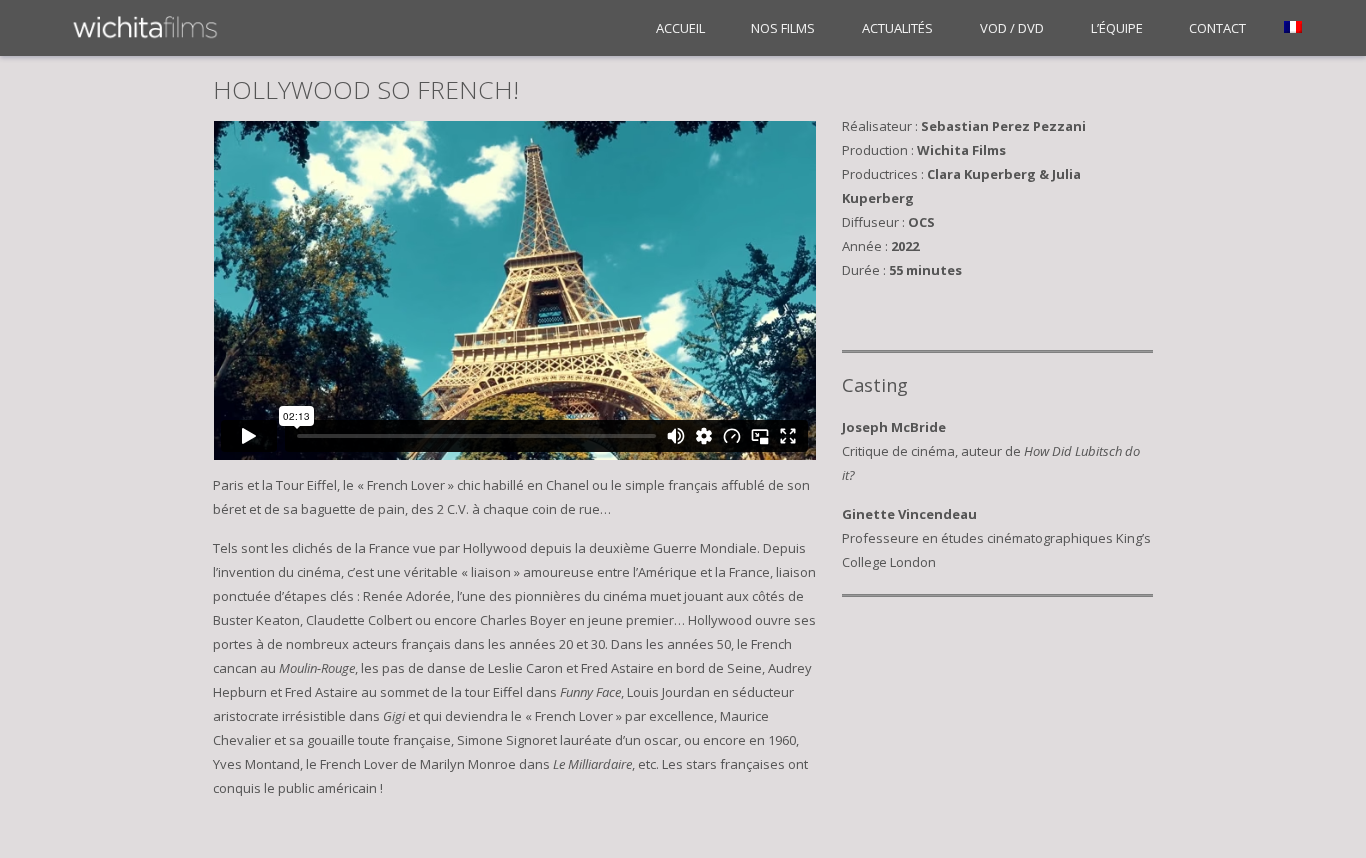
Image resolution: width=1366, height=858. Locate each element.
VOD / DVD (1012, 28)
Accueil (680, 28)
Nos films (783, 28)
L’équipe (1117, 28)
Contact (1217, 28)
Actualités (897, 28)
